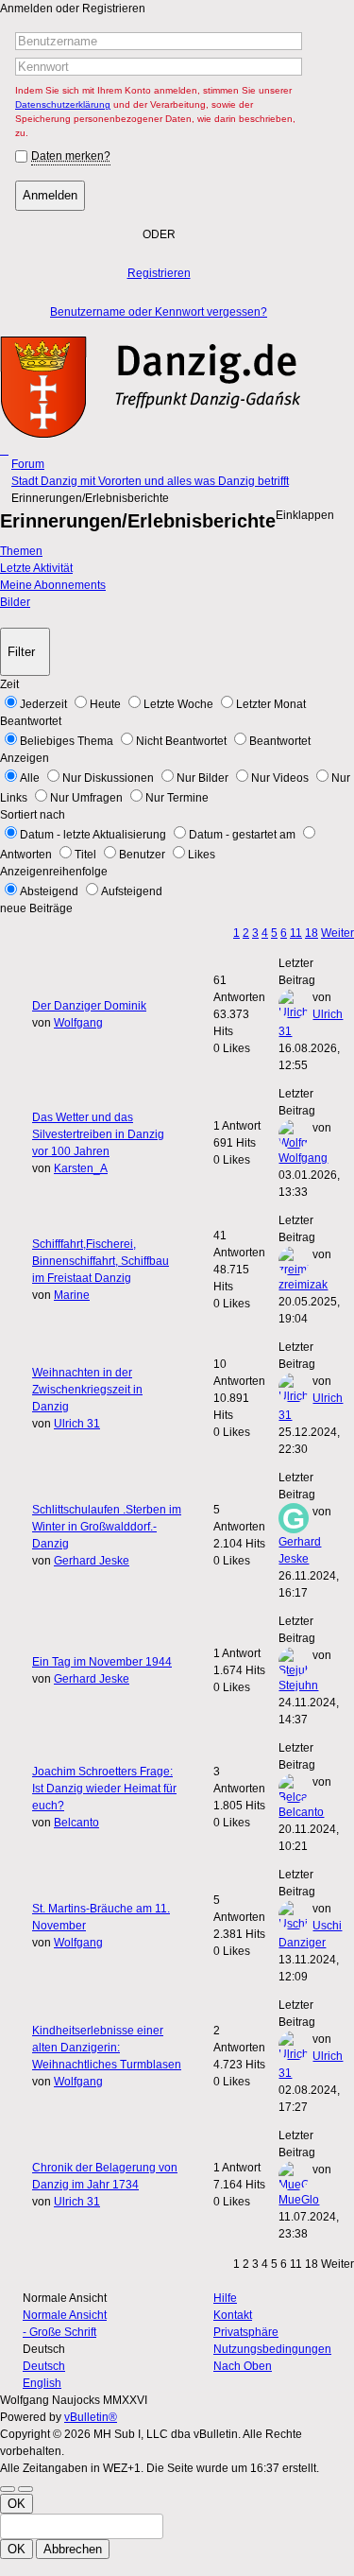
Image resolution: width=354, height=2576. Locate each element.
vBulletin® (91, 2417)
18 (312, 933)
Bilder (15, 602)
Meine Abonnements (53, 585)
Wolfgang (78, 1023)
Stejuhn (298, 1686)
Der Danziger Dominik (89, 1006)
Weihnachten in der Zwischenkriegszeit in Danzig (87, 1390)
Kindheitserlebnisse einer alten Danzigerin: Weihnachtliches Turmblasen (107, 2048)
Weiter (337, 933)
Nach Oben (243, 2366)
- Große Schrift (59, 2332)
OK (17, 2504)
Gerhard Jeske (92, 1561)
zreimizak (303, 1285)
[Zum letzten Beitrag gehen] (315, 1065)
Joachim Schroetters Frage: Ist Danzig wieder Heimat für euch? (104, 1789)
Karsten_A (81, 1168)
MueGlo (299, 2200)
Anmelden (50, 195)
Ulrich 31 (77, 1424)
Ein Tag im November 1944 (102, 1662)
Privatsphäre (246, 2332)
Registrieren (159, 273)
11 (296, 933)
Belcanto (76, 1823)
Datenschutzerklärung (63, 104)
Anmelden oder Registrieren (73, 9)
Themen (21, 551)
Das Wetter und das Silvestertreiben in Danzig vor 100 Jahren (98, 1134)
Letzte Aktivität (36, 568)
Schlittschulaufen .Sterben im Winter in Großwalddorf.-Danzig (107, 1527)
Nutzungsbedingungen (272, 2349)
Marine (72, 1295)
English (42, 2383)
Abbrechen (73, 2549)
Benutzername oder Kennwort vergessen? (159, 312)
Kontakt (233, 2315)
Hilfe (225, 2298)
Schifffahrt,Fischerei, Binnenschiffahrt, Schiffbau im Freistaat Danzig (101, 1261)
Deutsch (44, 2366)
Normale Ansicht (65, 2315)
